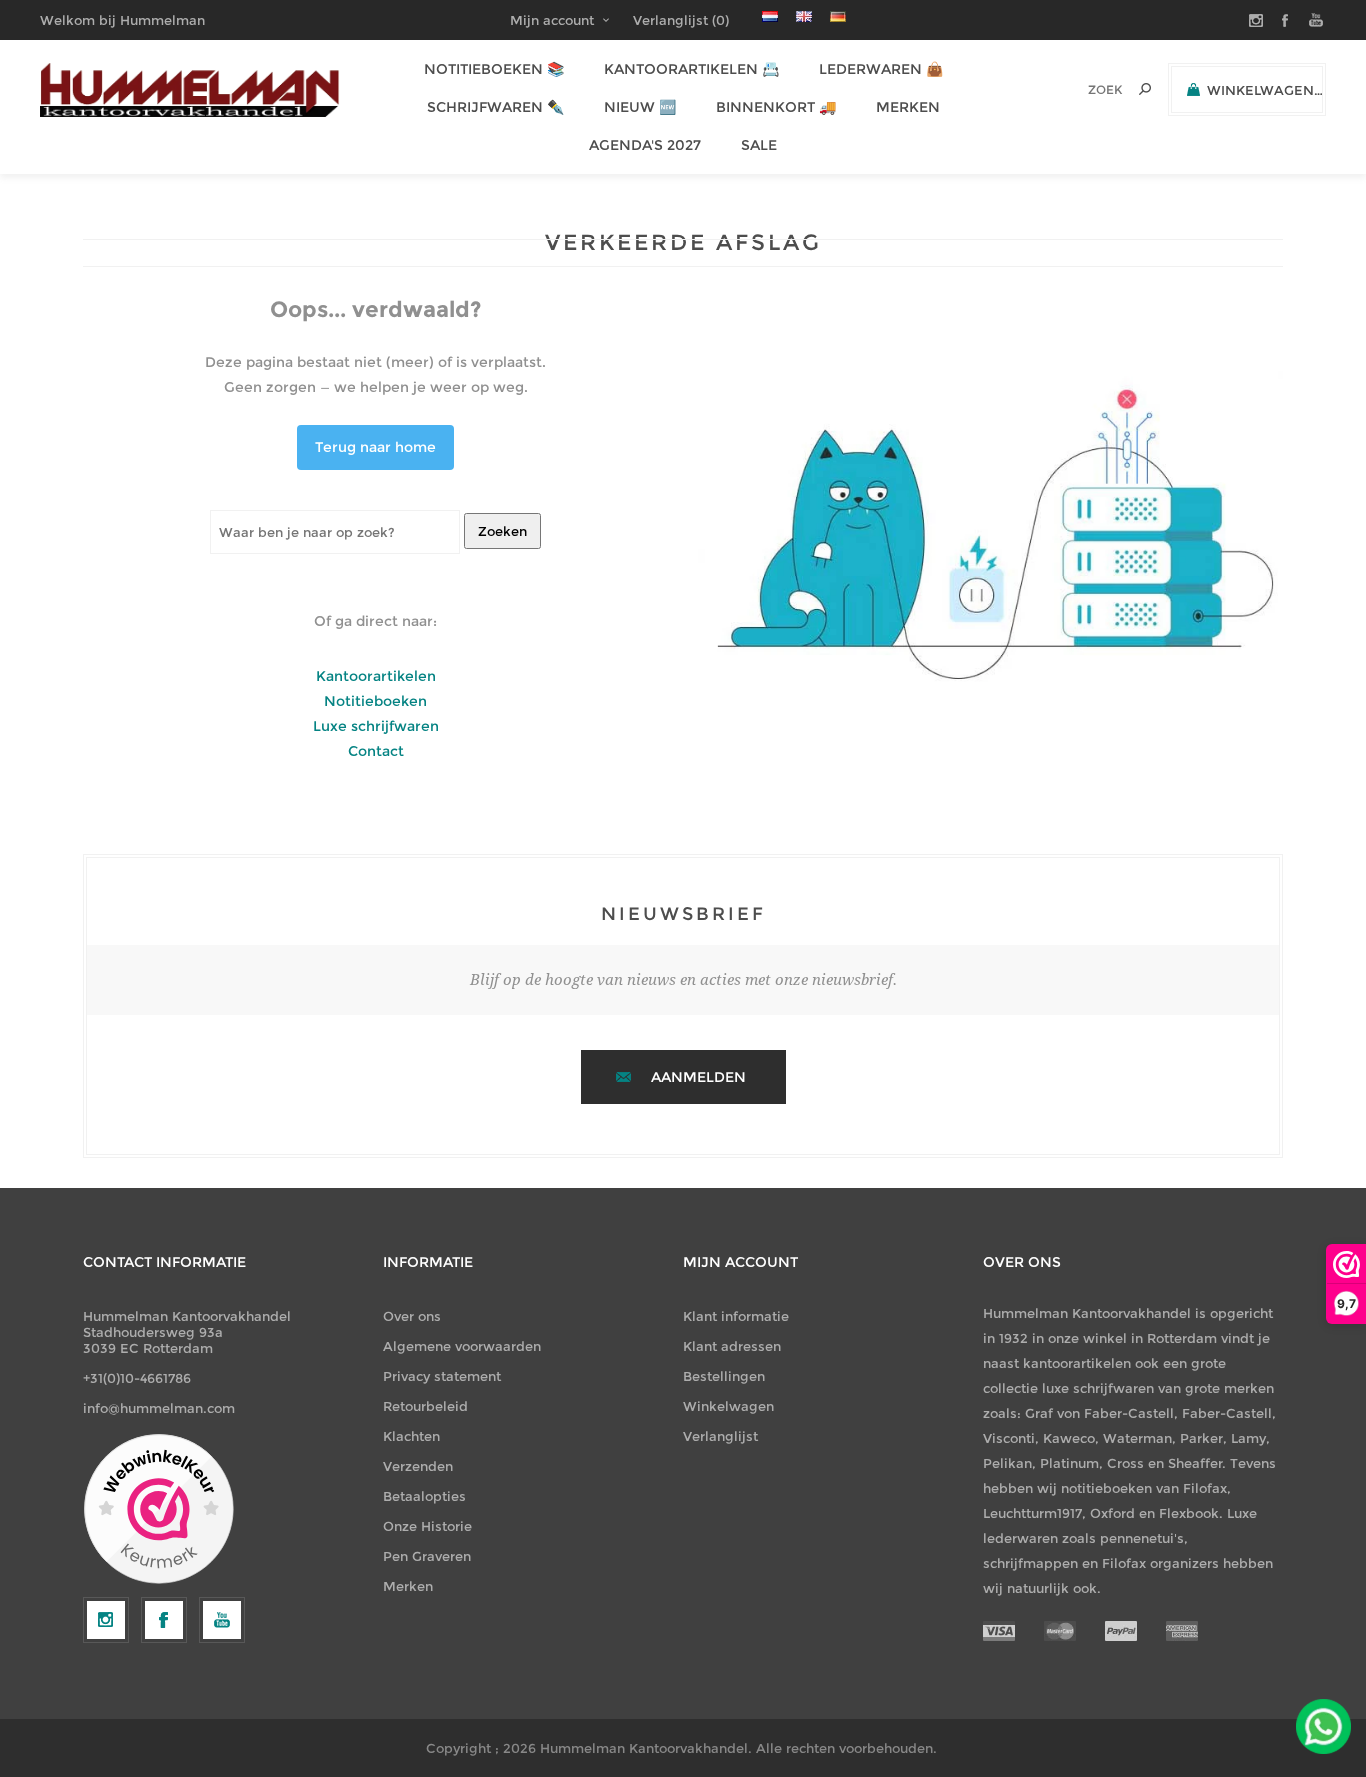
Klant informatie (736, 1316)
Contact (376, 751)
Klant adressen (732, 1346)
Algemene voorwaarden (462, 1346)
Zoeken (502, 531)
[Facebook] (164, 1620)
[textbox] (1077, 89)
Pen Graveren (427, 1556)
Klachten (411, 1436)
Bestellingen (724, 1376)
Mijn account (552, 20)
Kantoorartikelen (376, 676)
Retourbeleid (425, 1406)
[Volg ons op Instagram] (106, 1620)
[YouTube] (222, 1620)
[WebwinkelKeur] (158, 1510)
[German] (838, 16)
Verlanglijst (720, 1436)
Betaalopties (424, 1496)
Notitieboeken (375, 701)
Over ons (412, 1316)
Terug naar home (375, 447)
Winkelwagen (728, 1406)
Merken (408, 1586)
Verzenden (418, 1466)
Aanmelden (698, 1077)
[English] (804, 16)
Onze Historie (427, 1526)
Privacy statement (442, 1376)
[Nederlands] (770, 16)
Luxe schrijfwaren (376, 726)
